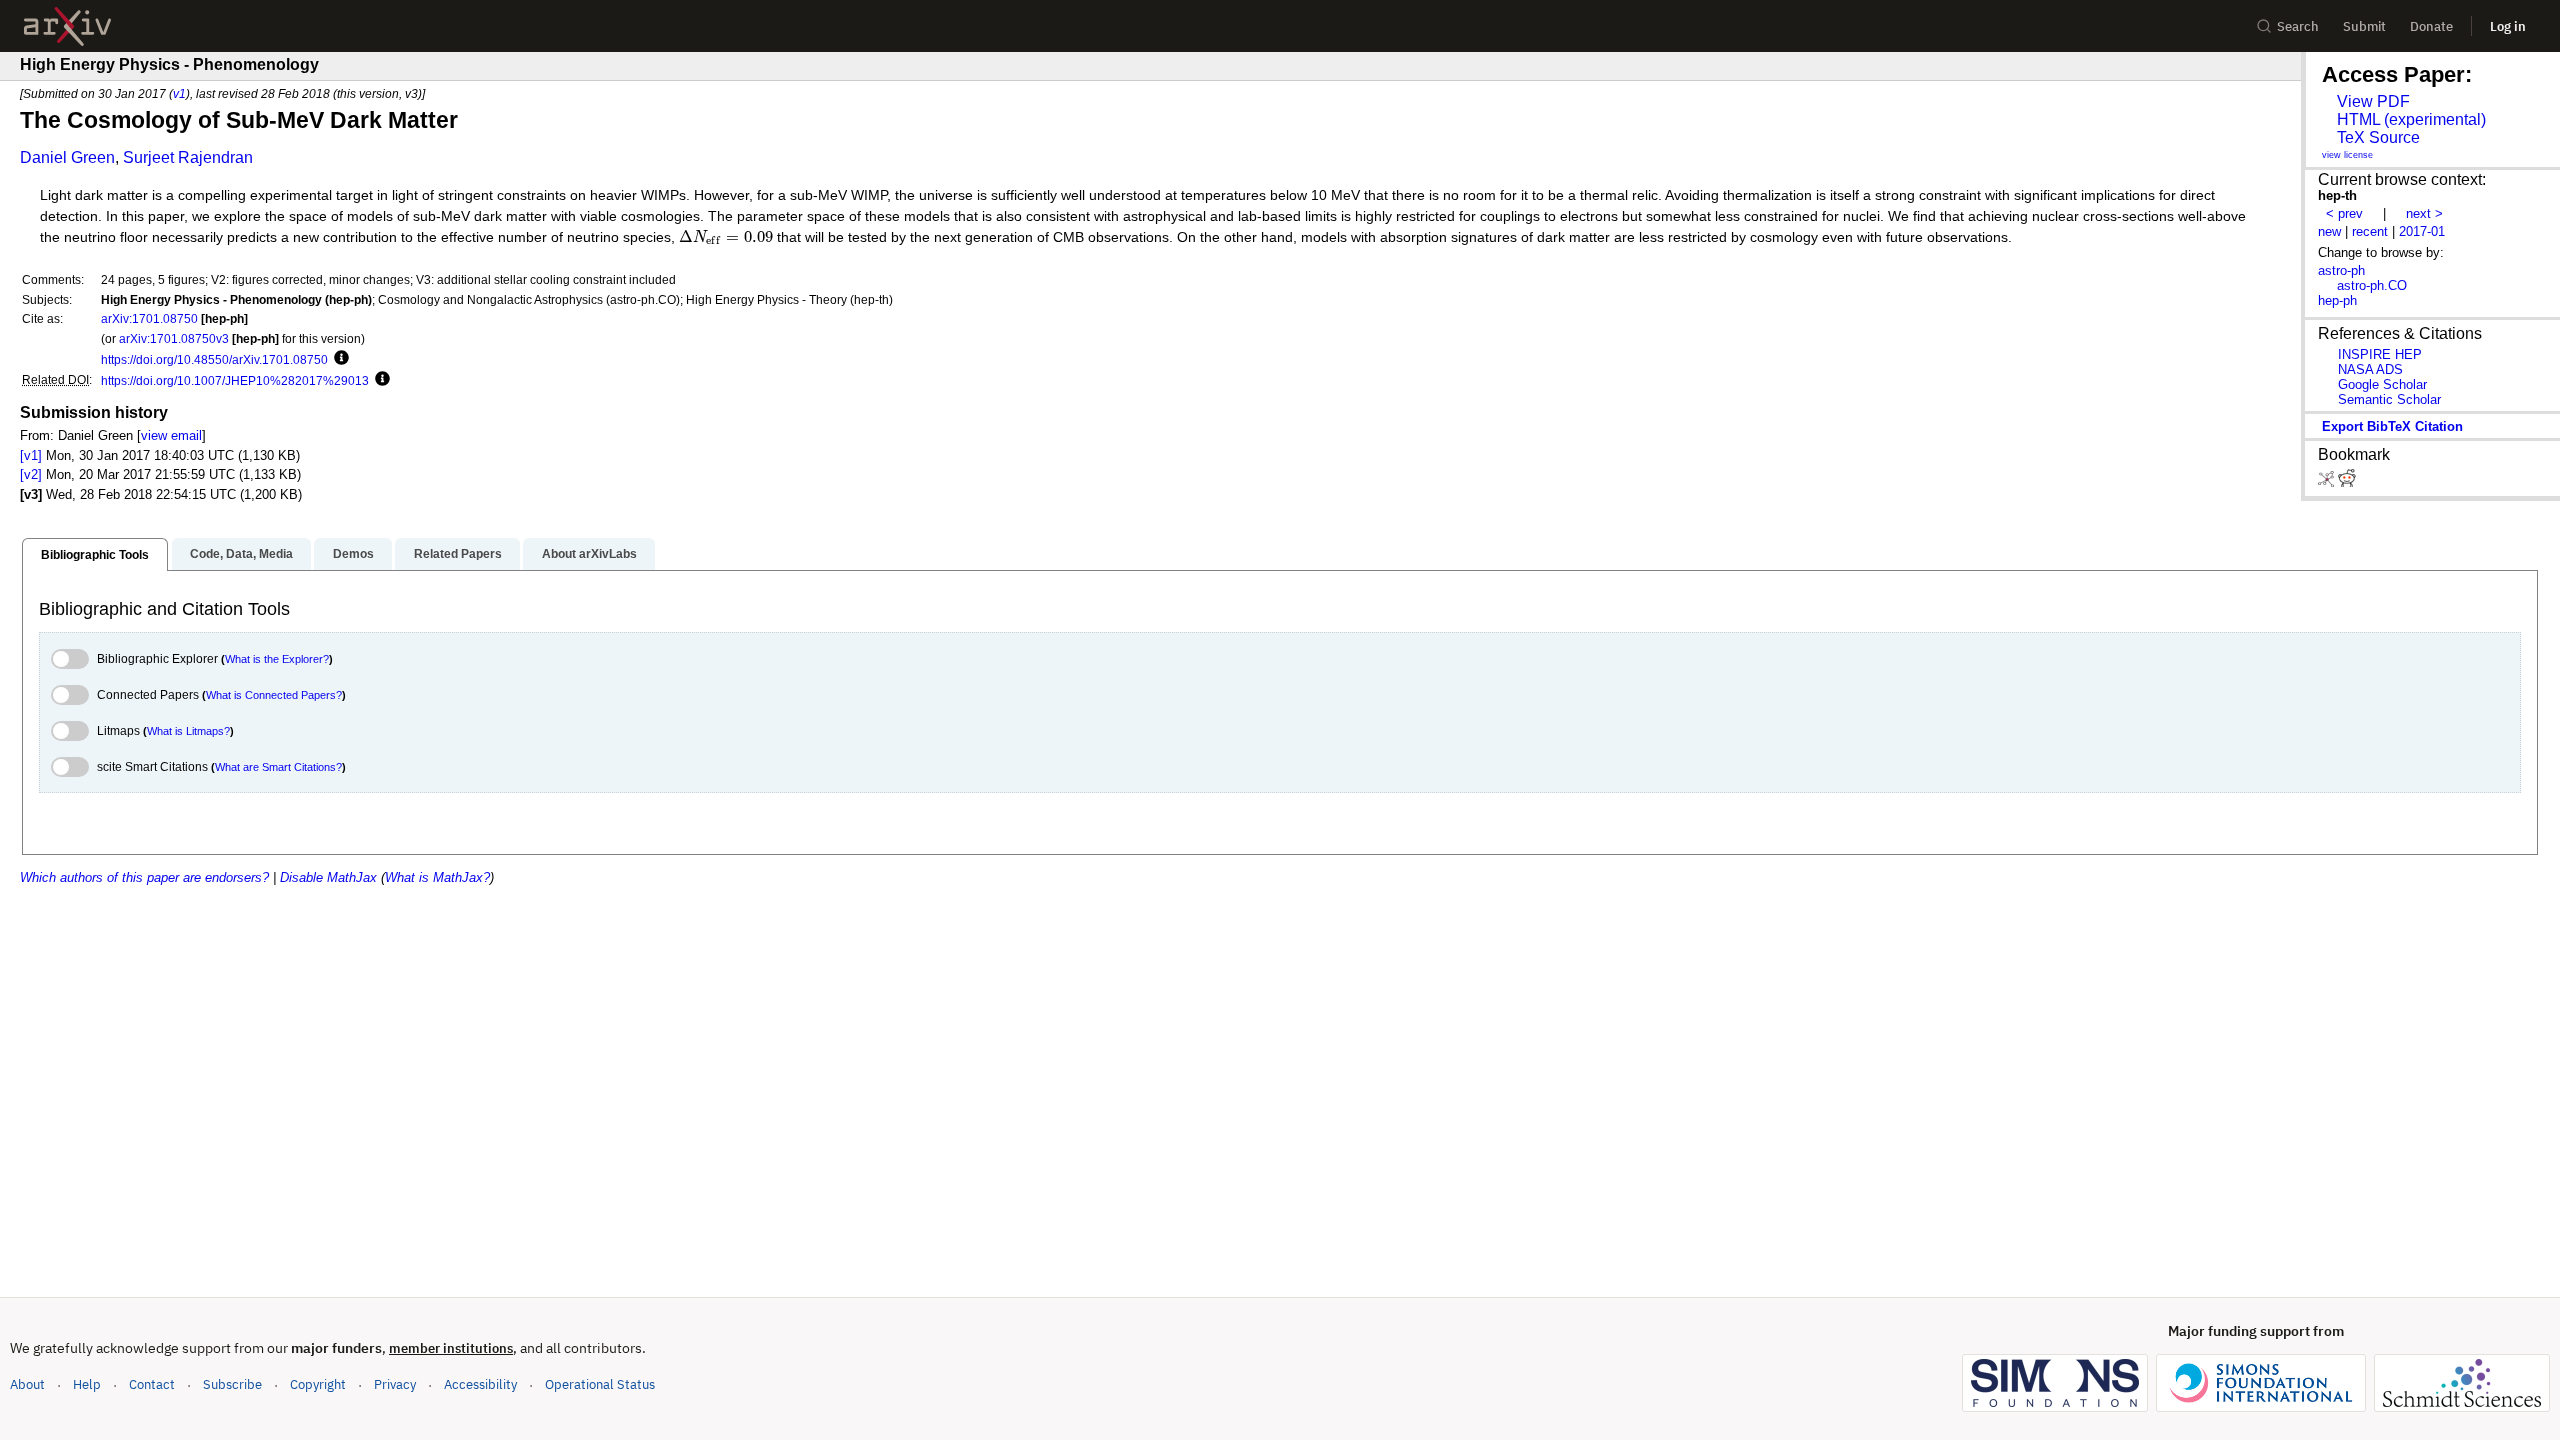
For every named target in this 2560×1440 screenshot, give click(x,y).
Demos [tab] (353, 554)
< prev (2344, 213)
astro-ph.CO (2372, 285)
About (27, 1384)
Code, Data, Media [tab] (241, 554)
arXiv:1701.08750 (149, 318)
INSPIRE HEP (2380, 354)
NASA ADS (2370, 369)
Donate (2431, 26)
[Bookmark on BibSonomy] (2328, 482)
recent (2370, 231)
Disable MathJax (328, 877)
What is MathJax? (437, 877)
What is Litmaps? (188, 731)
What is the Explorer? (277, 659)
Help (87, 1384)
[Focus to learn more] (338, 359)
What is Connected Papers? (274, 695)
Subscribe (232, 1384)
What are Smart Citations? (278, 767)
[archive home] (67, 26)
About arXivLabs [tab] (589, 554)
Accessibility (480, 1384)
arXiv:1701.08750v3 (174, 338)
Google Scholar (2382, 384)
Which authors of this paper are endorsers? (144, 877)
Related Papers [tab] (458, 554)
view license (2347, 155)
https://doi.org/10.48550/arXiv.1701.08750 (214, 359)
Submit (2364, 26)
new (2329, 231)
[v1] (31, 455)
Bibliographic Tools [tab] (95, 555)
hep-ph (2337, 300)
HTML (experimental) (2411, 119)
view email (171, 435)
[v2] (31, 474)
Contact (152, 1384)
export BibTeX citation (2392, 426)
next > (2424, 213)
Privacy (395, 1384)
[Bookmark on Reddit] (2347, 482)
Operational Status (600, 1384)
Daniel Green (67, 157)
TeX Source (2378, 137)
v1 (179, 93)
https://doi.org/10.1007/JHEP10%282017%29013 (235, 380)
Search (2298, 26)
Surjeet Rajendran (188, 157)
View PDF (2373, 101)
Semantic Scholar (2389, 399)
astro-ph (2341, 270)
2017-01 (2422, 231)
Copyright (318, 1384)
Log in (2508, 26)
